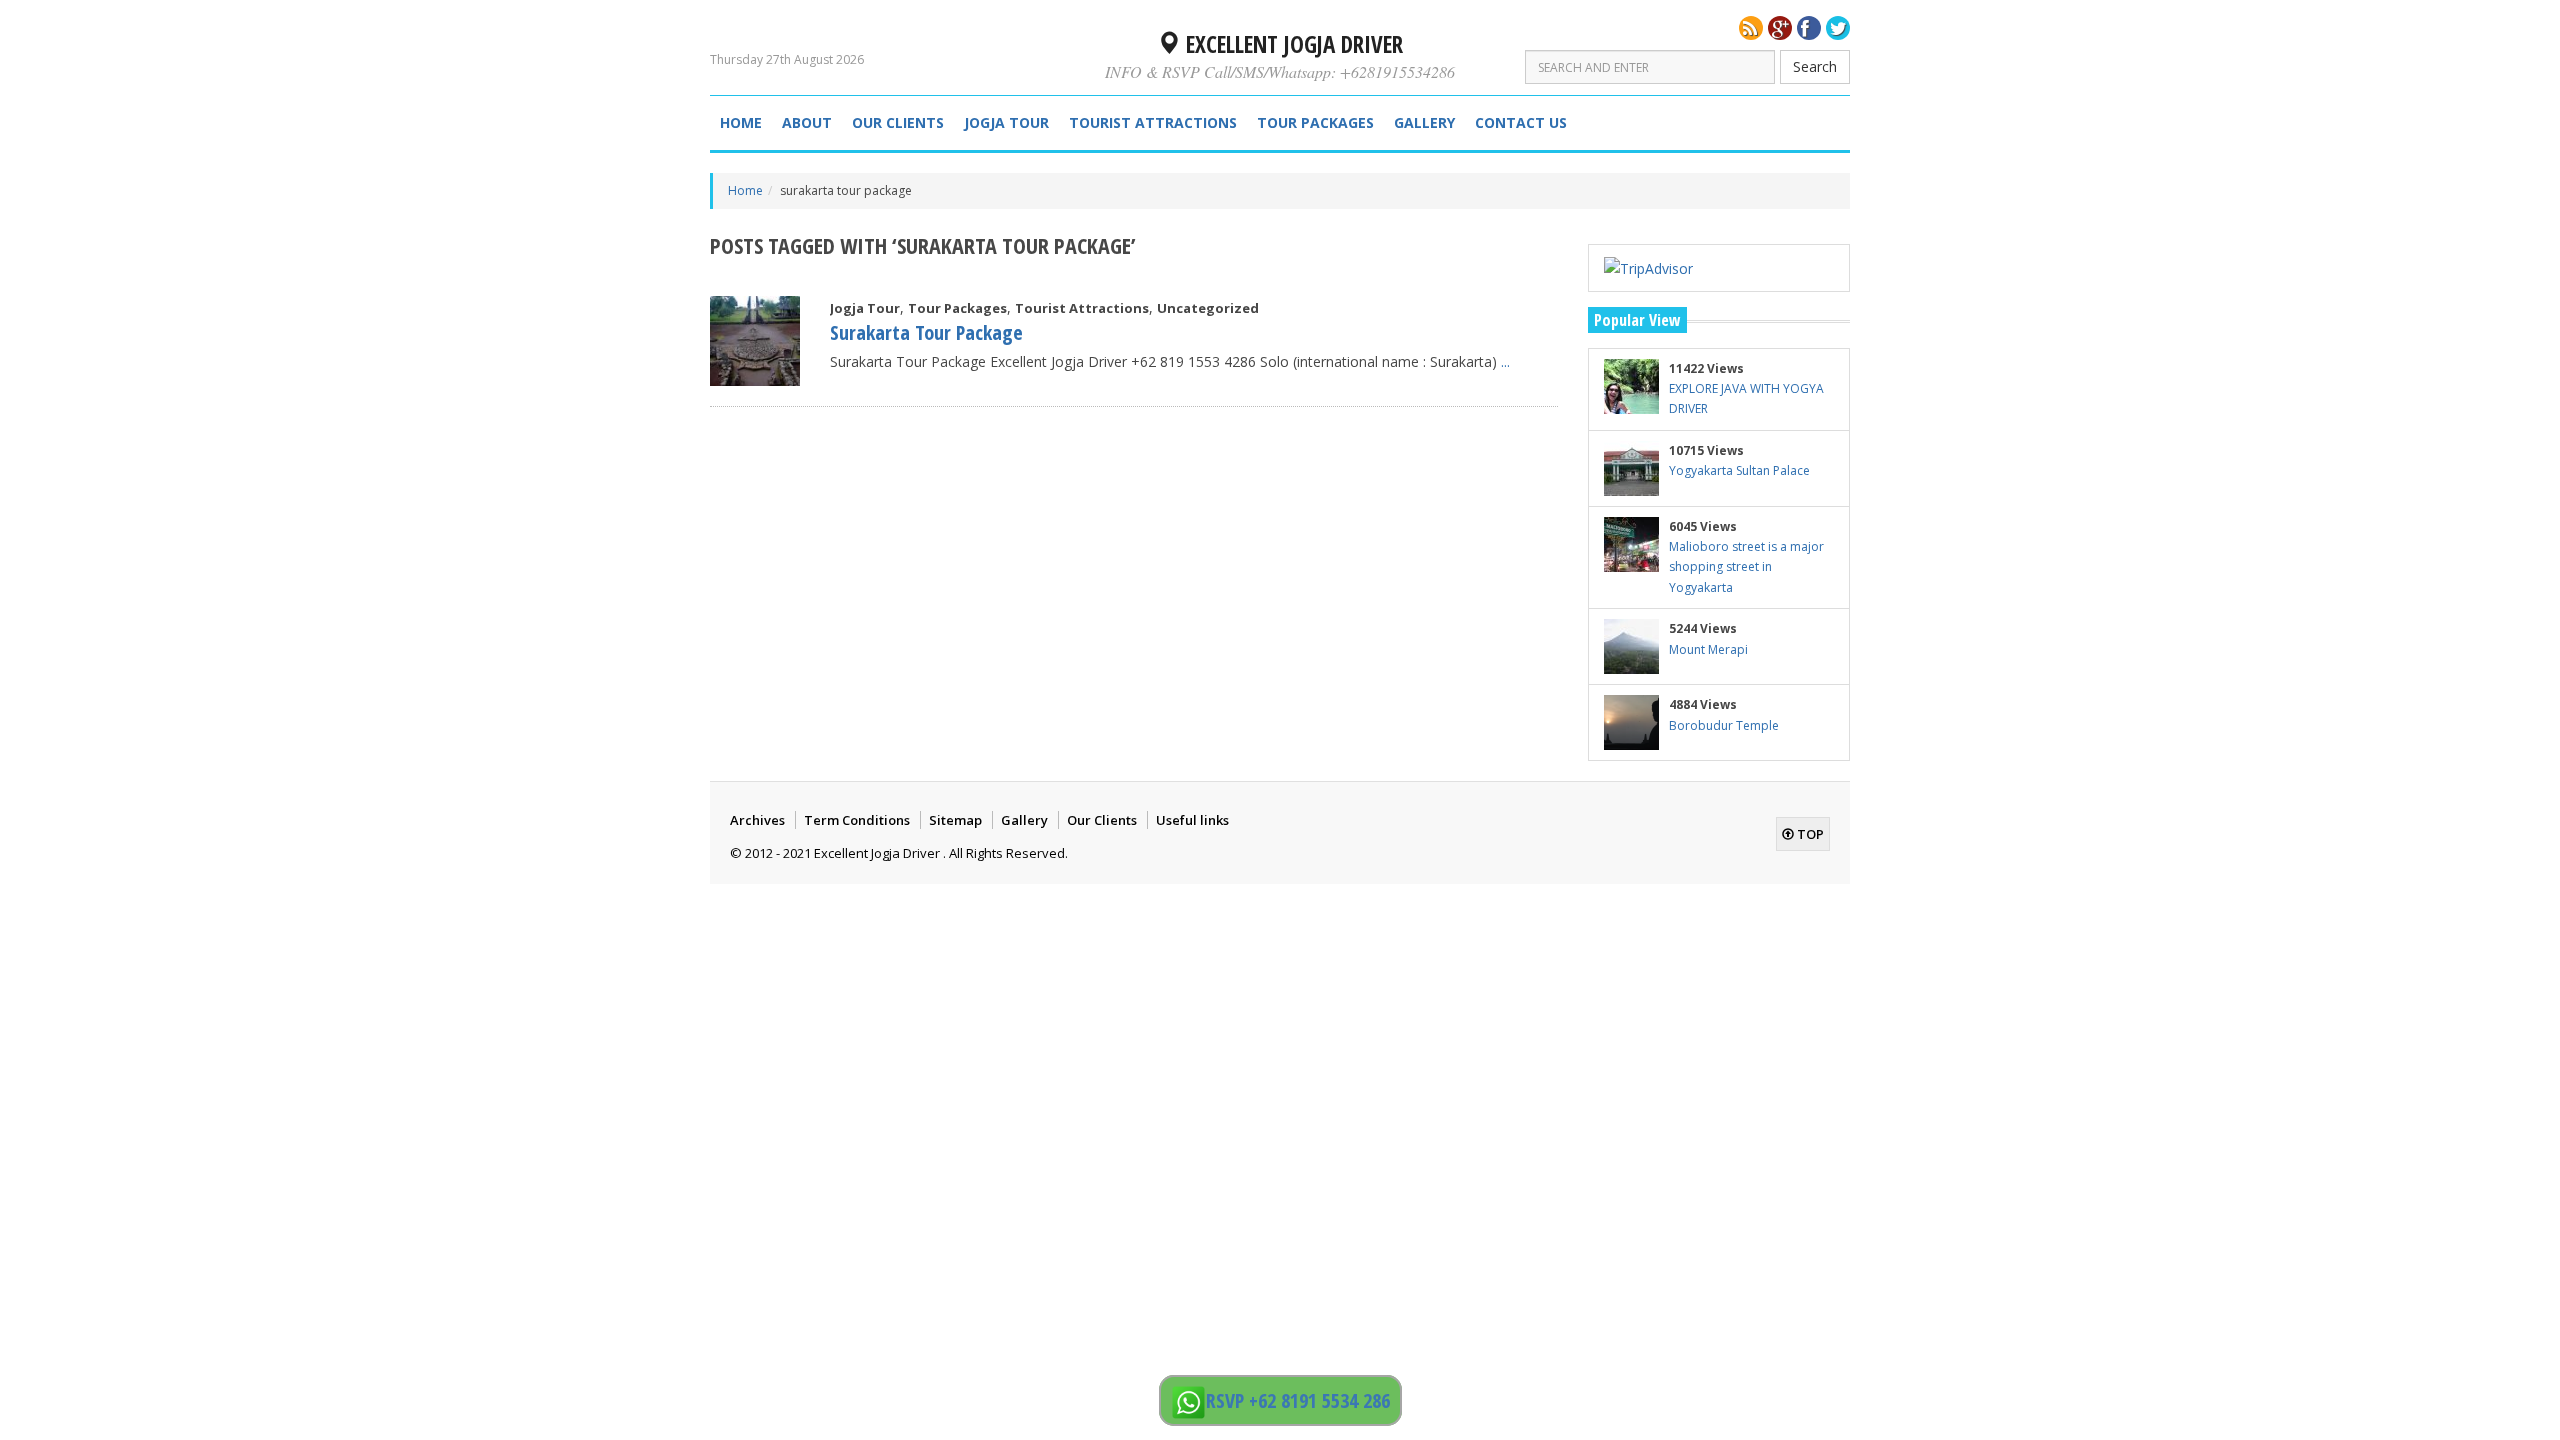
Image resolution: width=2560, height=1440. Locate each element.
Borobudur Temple (1724, 725)
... (1505, 361)
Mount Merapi (1708, 649)
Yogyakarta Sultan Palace (1739, 470)
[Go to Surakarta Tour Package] (755, 341)
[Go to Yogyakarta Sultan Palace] (1631, 468)
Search (1815, 66)
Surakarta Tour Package (926, 332)
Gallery (1424, 122)
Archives (757, 820)
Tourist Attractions (1153, 122)
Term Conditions (857, 820)
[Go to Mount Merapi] (1631, 646)
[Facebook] (1809, 28)
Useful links (1192, 820)
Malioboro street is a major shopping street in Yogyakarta (1746, 567)
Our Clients (898, 122)
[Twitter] (1838, 28)
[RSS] (1751, 28)
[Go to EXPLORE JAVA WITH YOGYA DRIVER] (1631, 386)
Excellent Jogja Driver (1291, 44)
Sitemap (955, 820)
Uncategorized (1208, 308)
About (807, 122)
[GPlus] (1780, 28)
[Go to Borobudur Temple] (1631, 722)
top (1809, 834)
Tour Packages (1315, 122)
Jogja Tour (1006, 122)
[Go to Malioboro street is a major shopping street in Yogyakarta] (1631, 544)
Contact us (1521, 122)
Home (741, 122)
